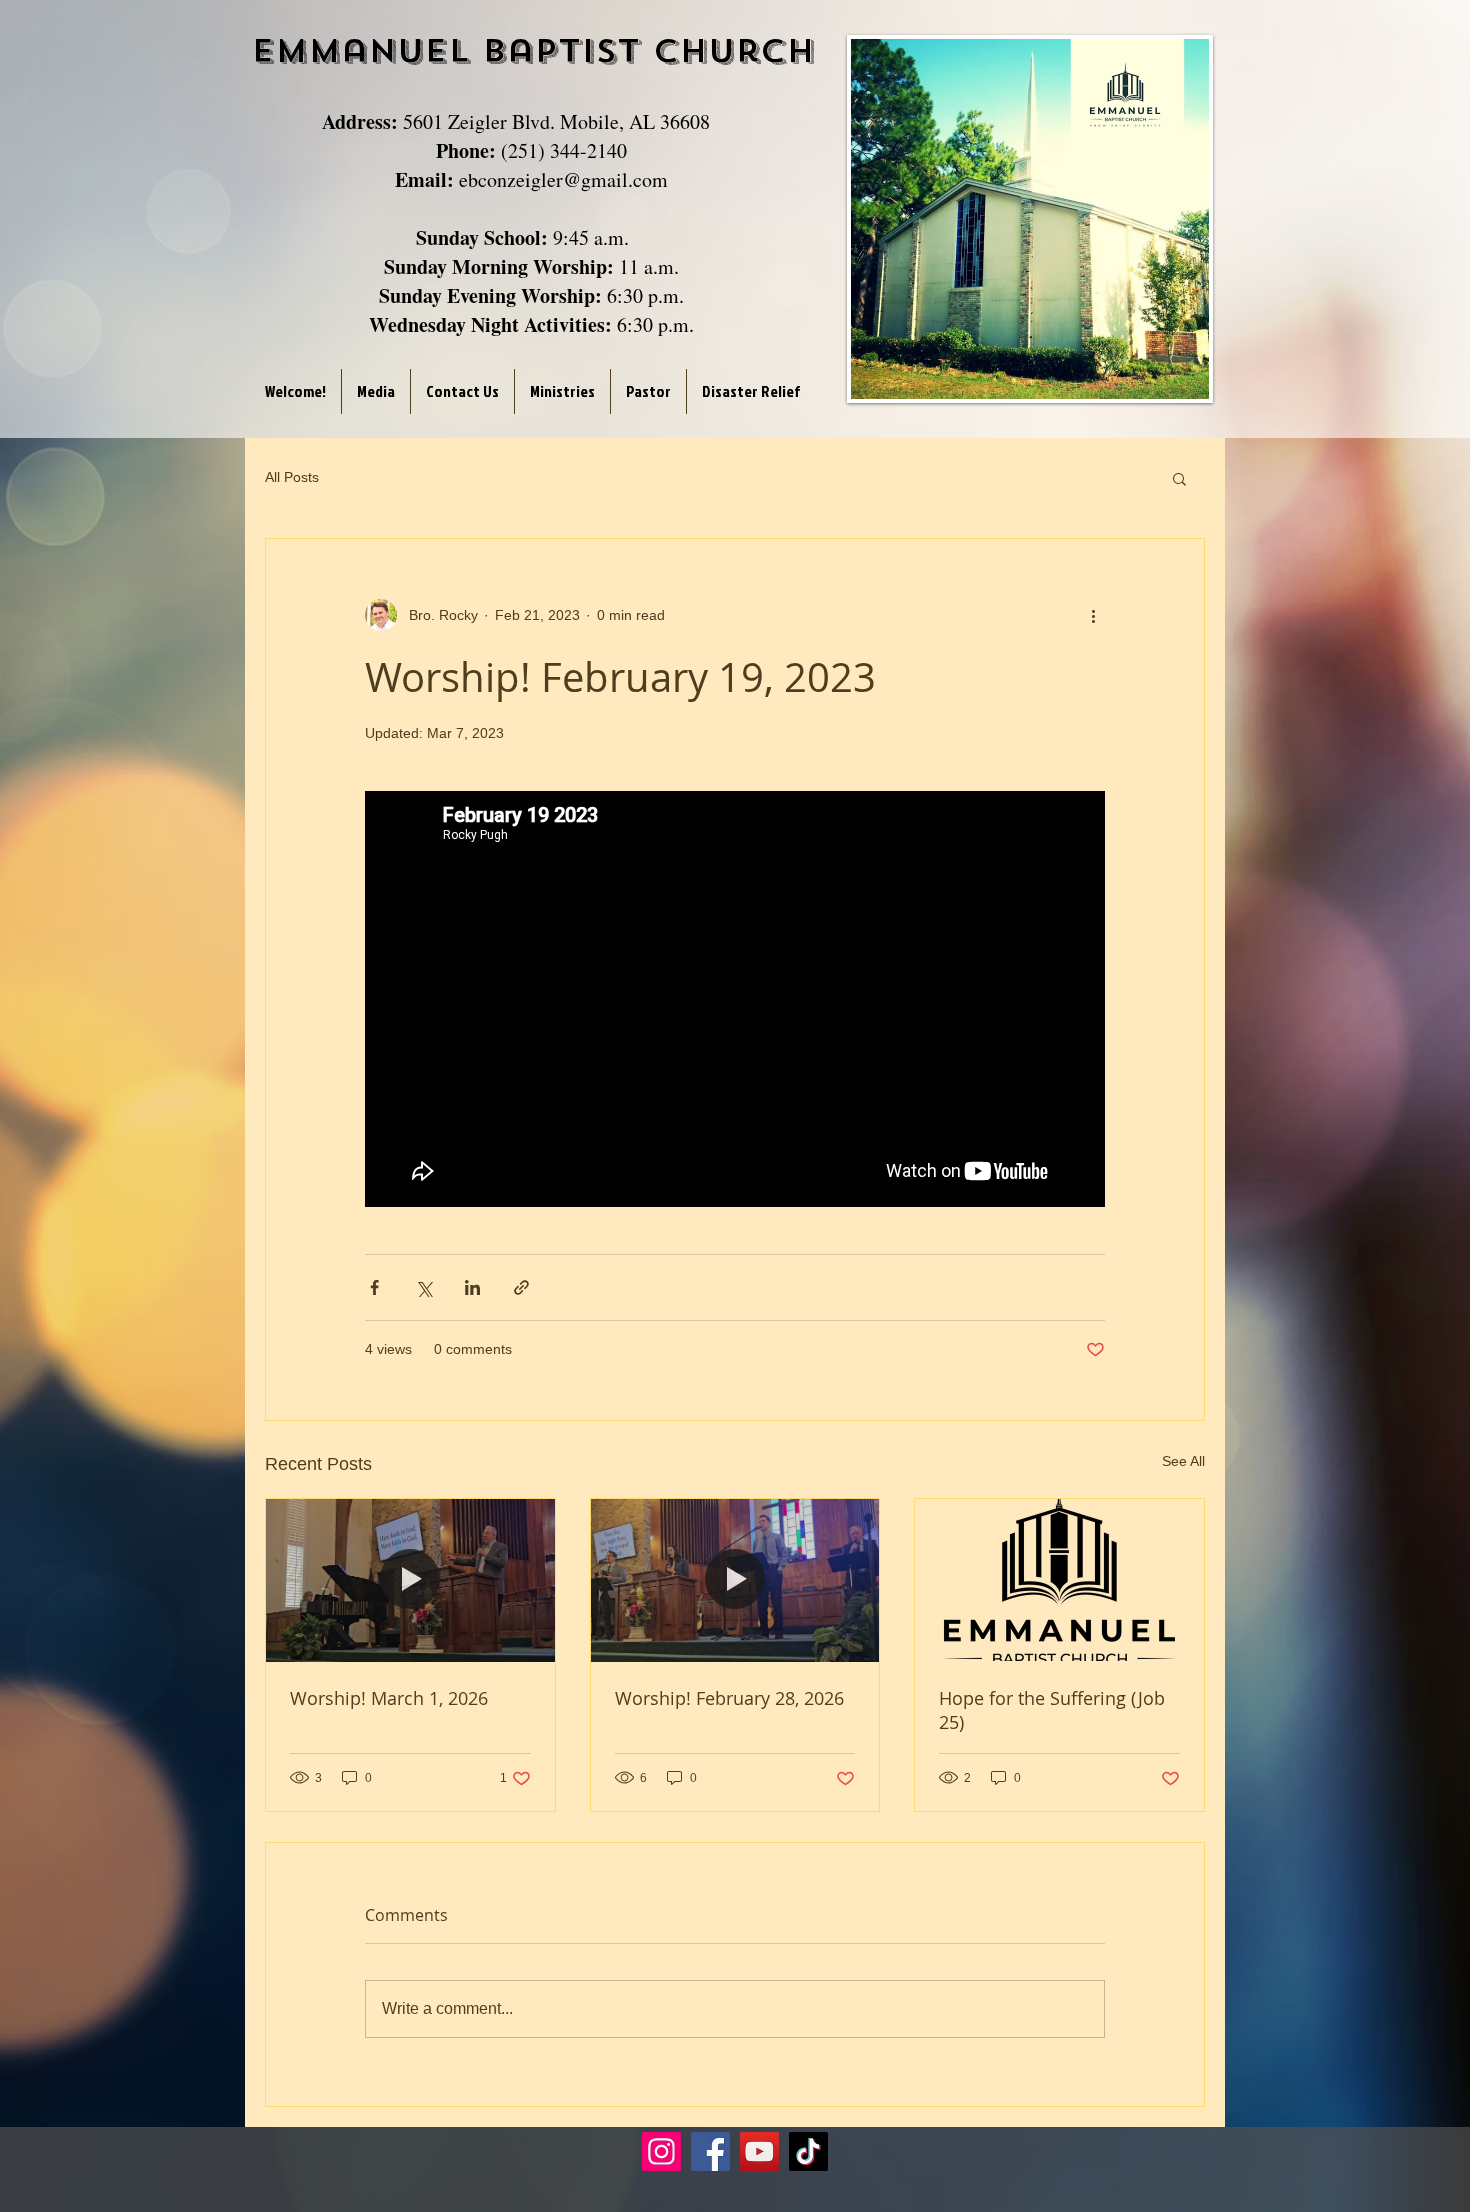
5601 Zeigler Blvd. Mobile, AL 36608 (556, 121)
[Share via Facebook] (374, 1287)
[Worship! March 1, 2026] (410, 1580)
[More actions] (1093, 615)
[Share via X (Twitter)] (423, 1287)
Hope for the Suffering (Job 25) (1052, 1710)
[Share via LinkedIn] (472, 1287)
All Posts (292, 477)
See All (1183, 1461)
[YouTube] (759, 2151)
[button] (1179, 478)
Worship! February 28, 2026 (729, 1698)
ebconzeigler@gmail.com (563, 179)
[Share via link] (521, 1287)
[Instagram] (661, 2151)
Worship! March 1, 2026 (389, 1698)
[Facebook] (710, 2151)
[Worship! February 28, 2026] (735, 1580)
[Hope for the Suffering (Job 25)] (1059, 1580)
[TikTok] (808, 2151)
